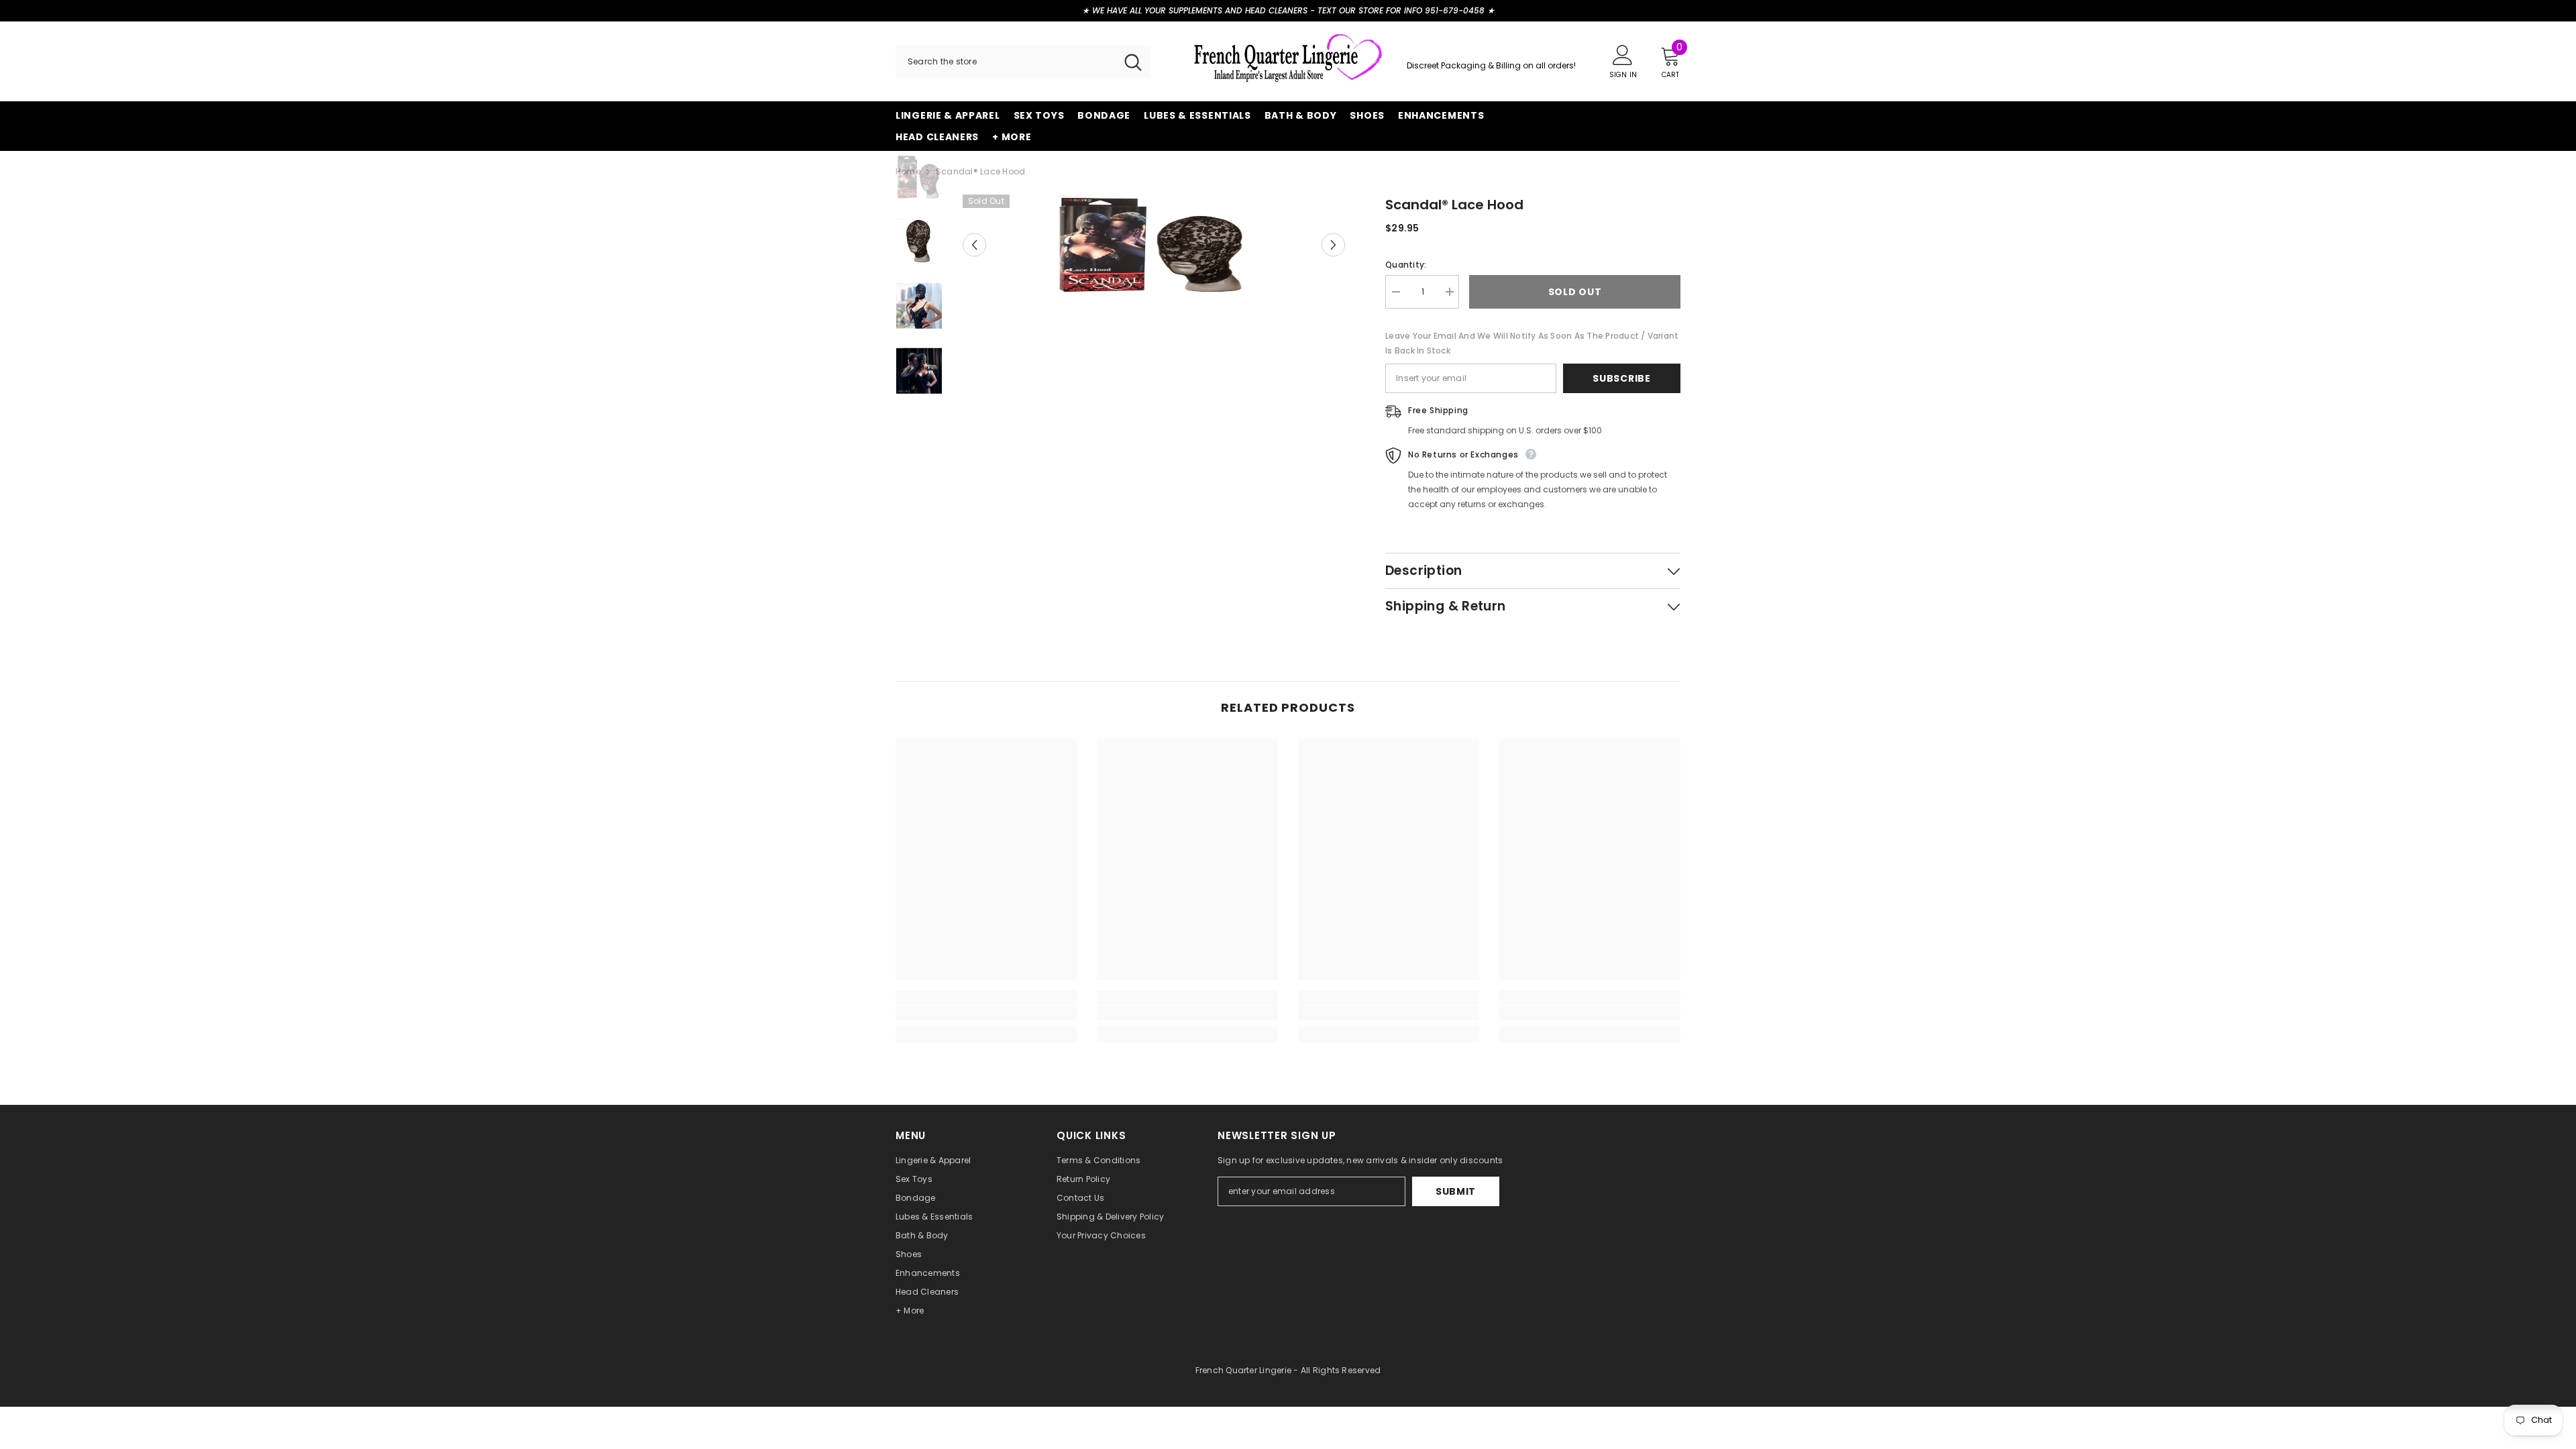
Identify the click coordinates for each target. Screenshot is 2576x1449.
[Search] (1023, 62)
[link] (986, 1013)
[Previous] (974, 245)
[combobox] (1006, 62)
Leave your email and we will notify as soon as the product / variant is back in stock (1532, 343)
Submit (1456, 1191)
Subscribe (1621, 378)
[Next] (1333, 245)
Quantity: (1406, 265)
